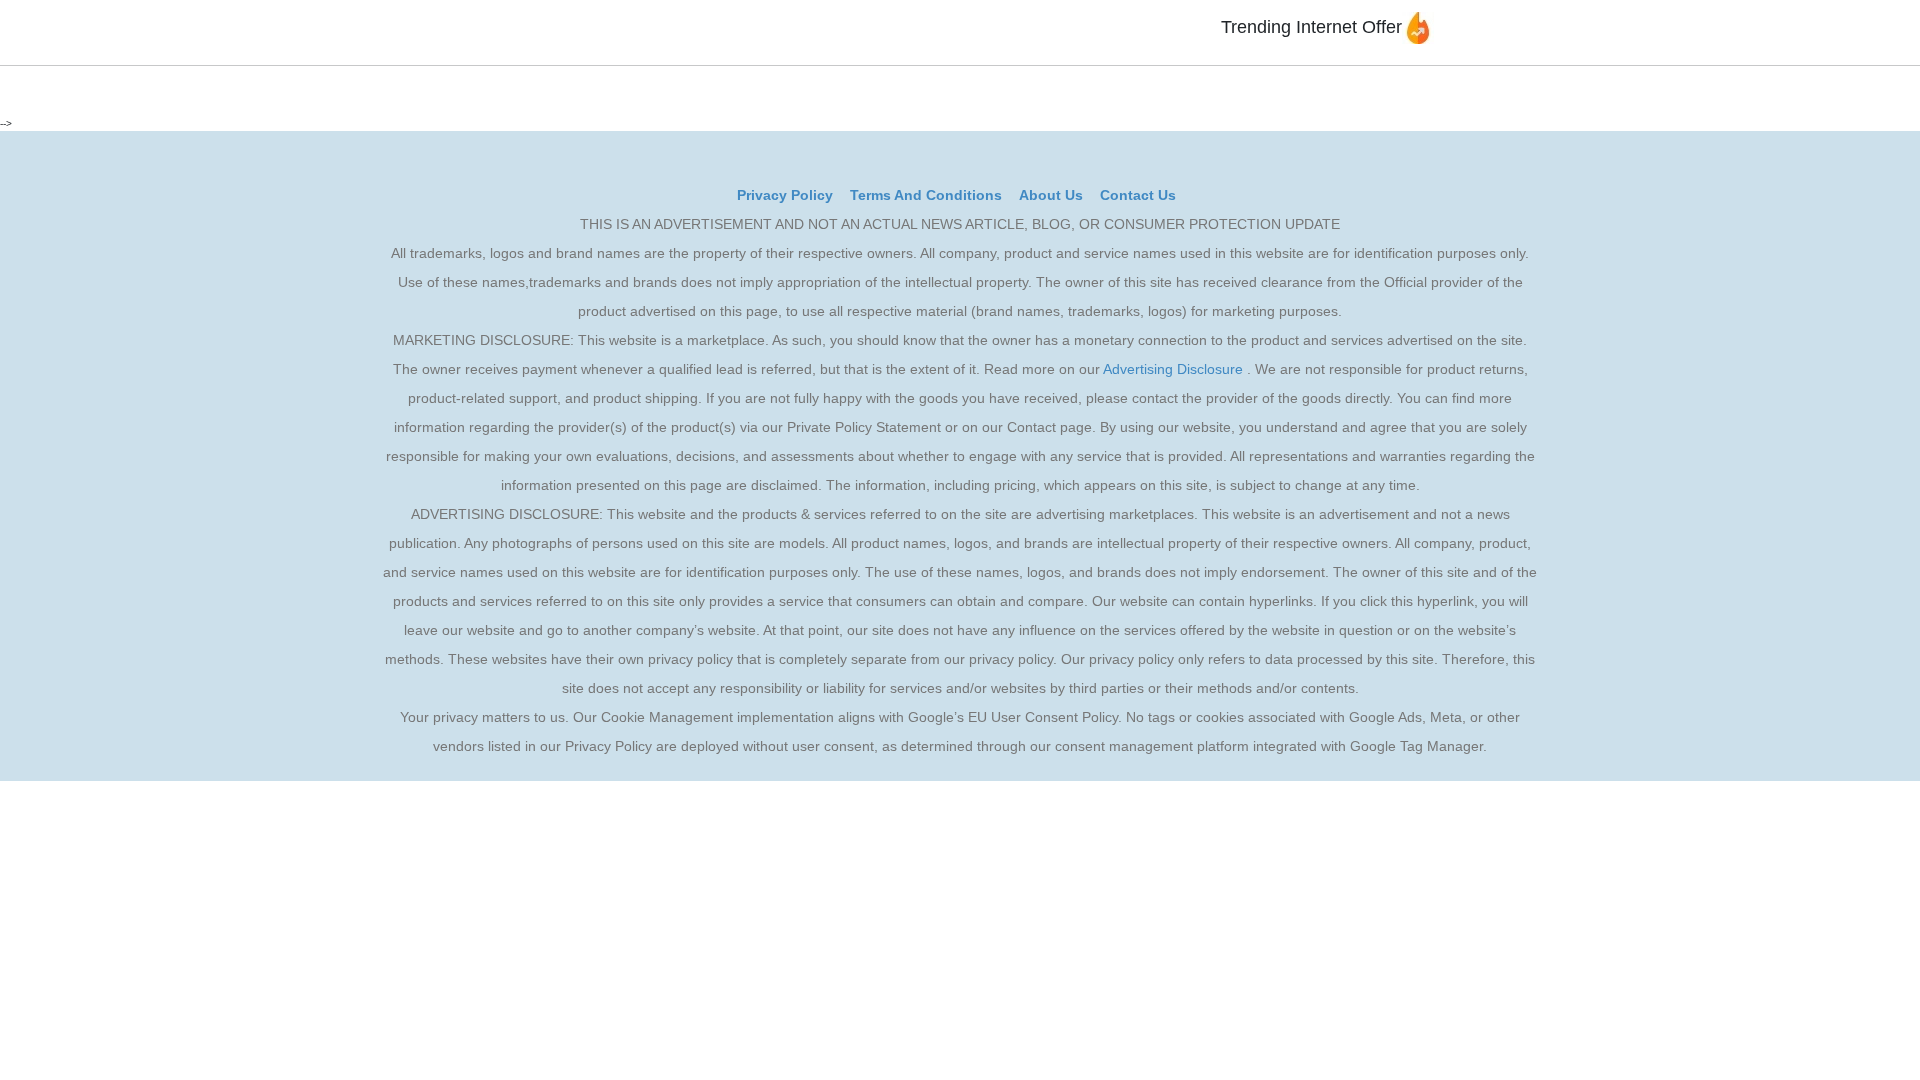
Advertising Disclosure (1173, 369)
